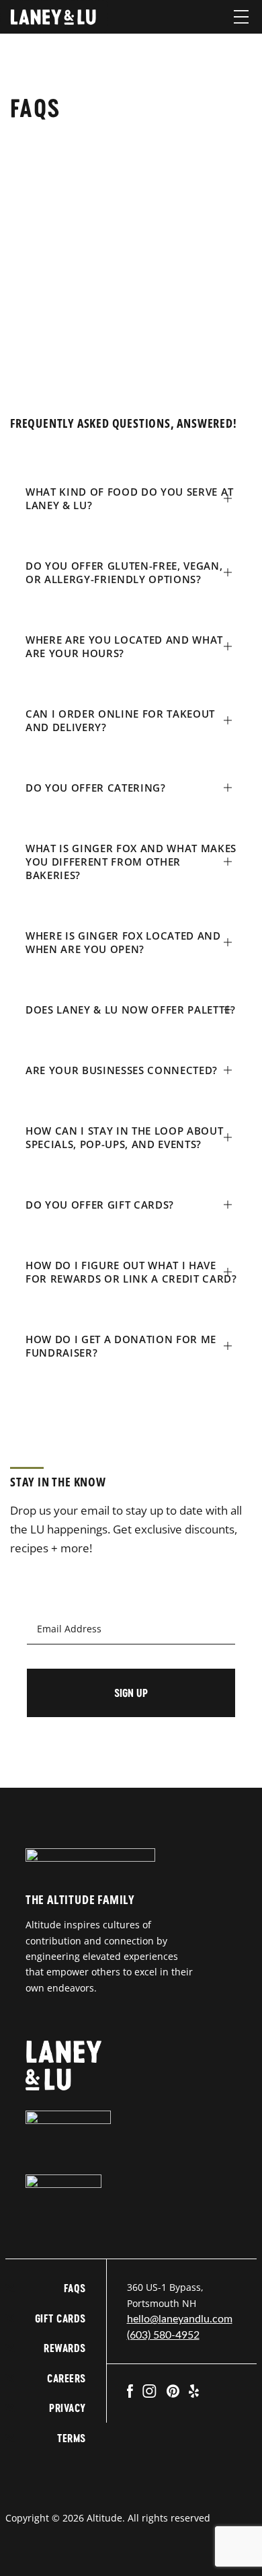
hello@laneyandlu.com (180, 2319)
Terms (71, 2438)
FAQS (75, 2288)
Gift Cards (60, 2318)
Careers (66, 2378)
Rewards (64, 2348)
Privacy (67, 2408)
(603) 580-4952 (163, 2335)
